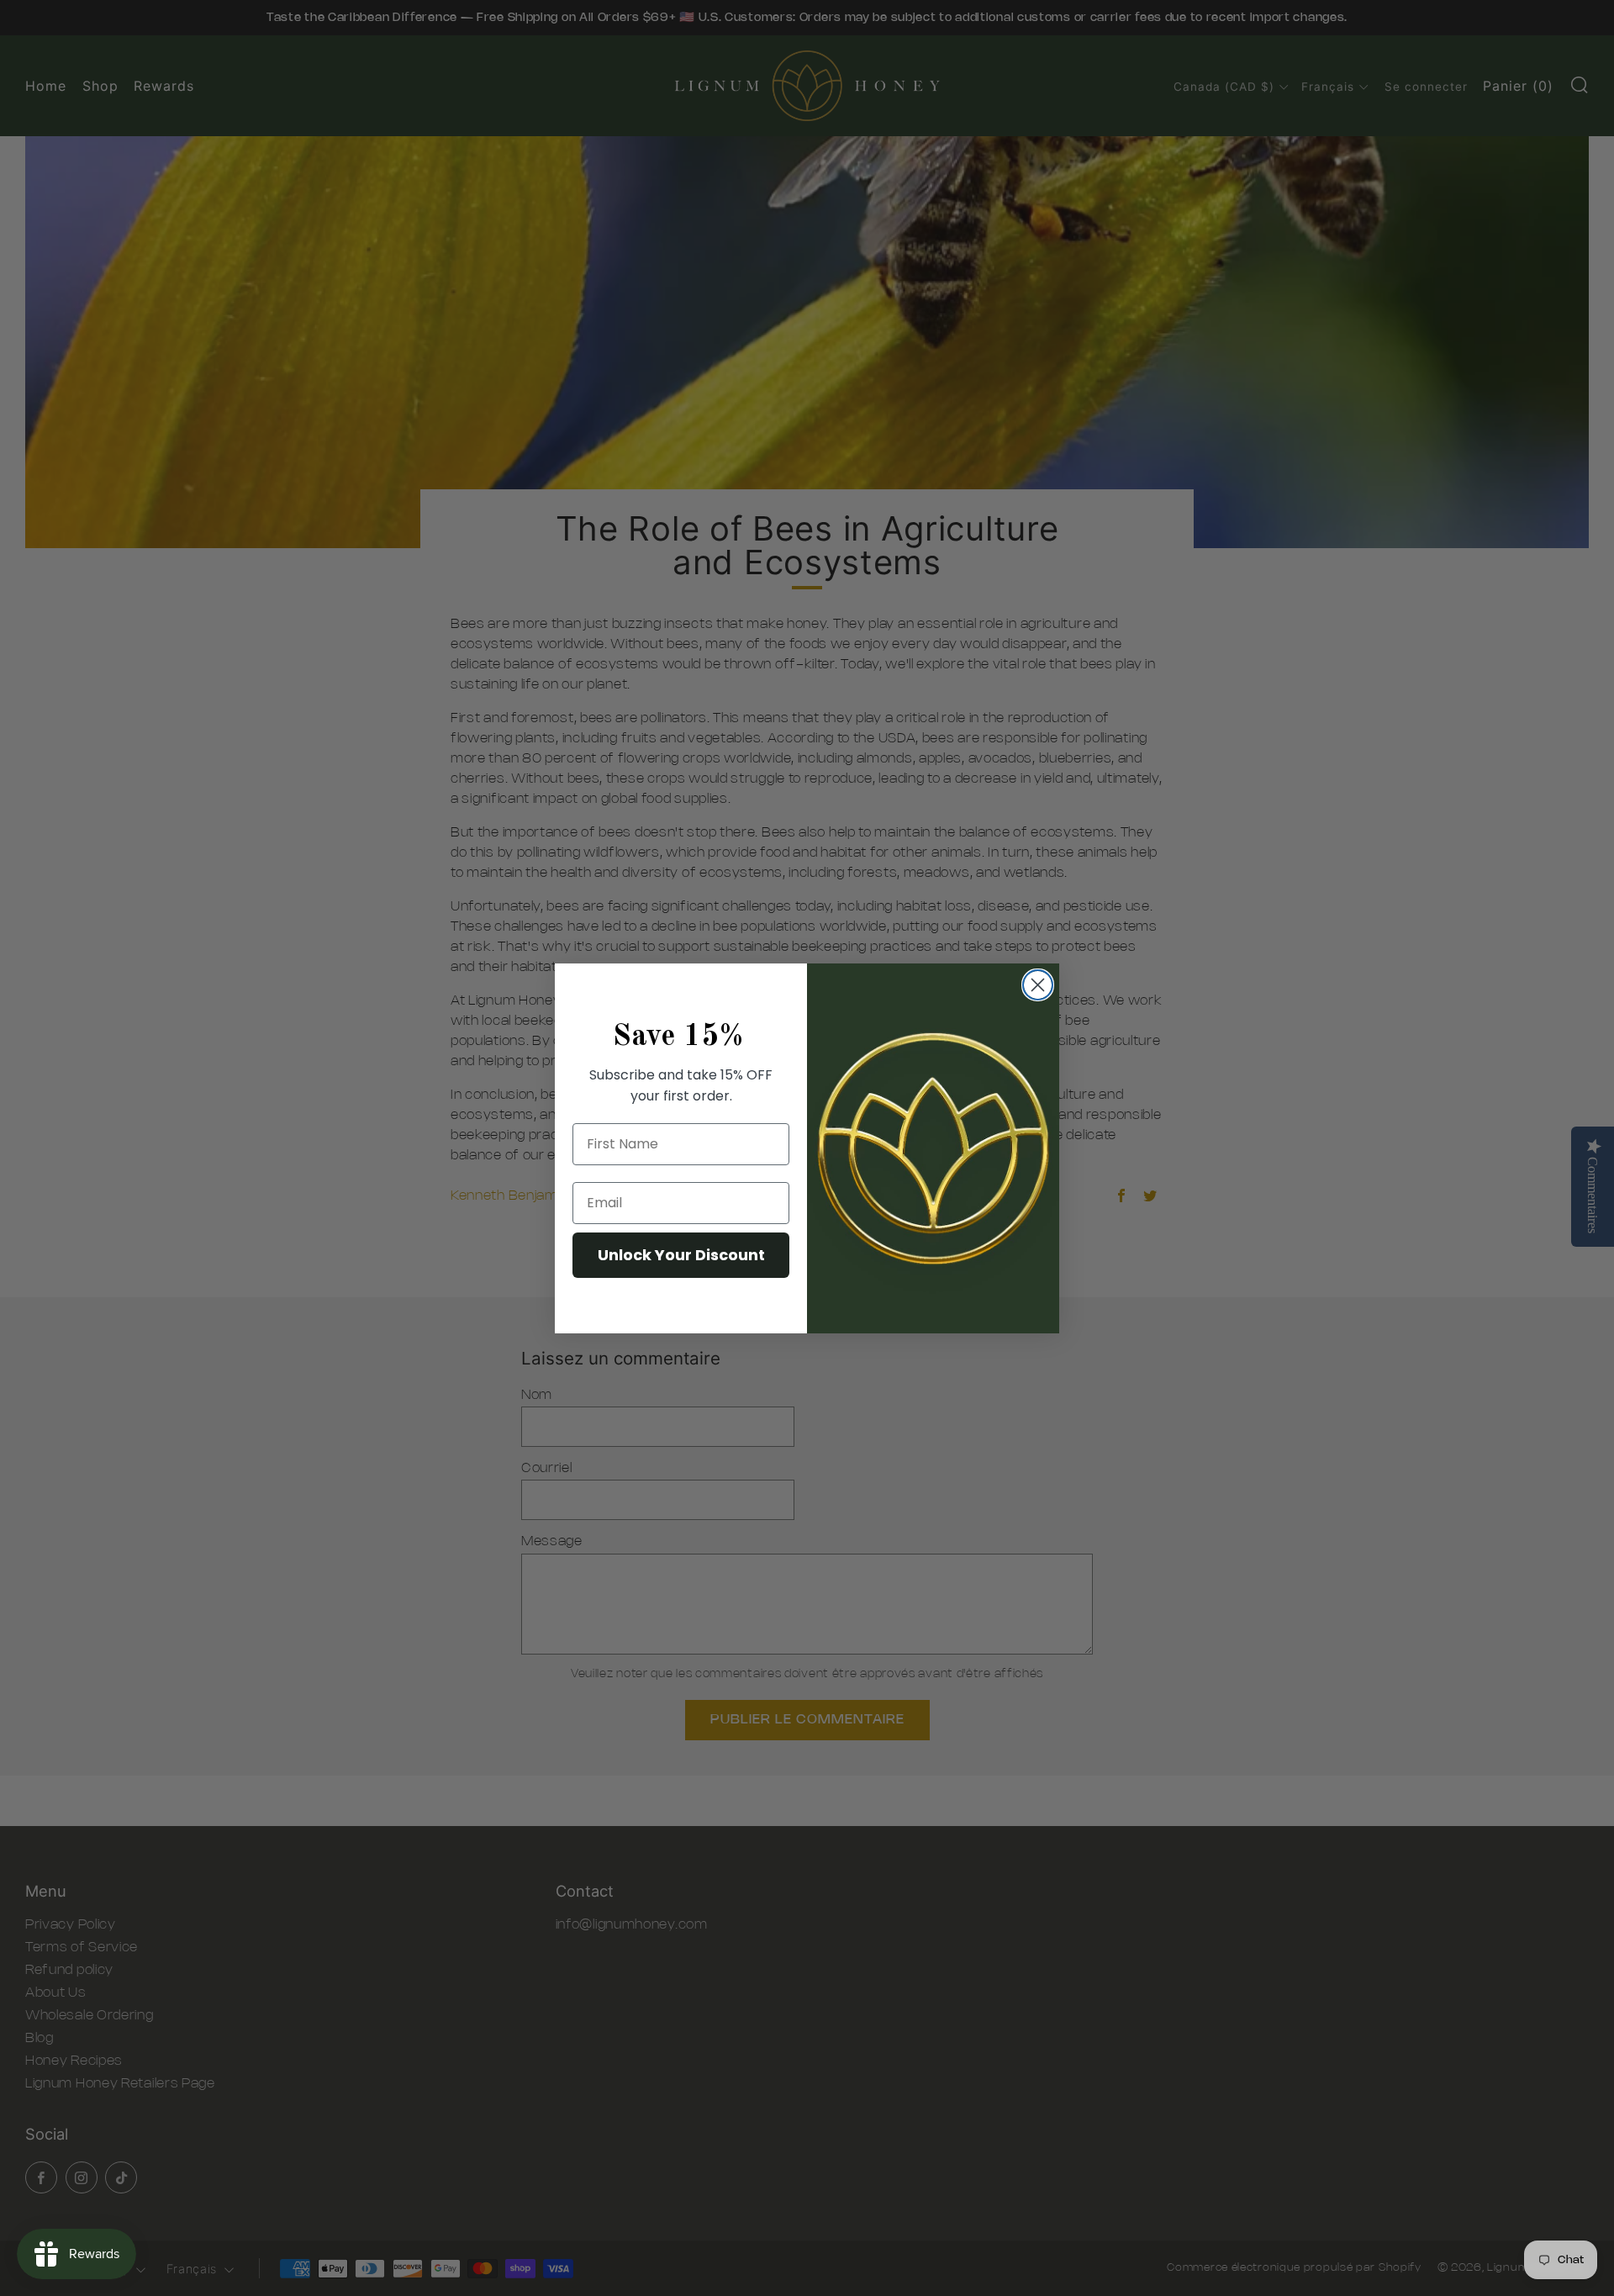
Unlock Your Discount (681, 1255)
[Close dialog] (1038, 985)
